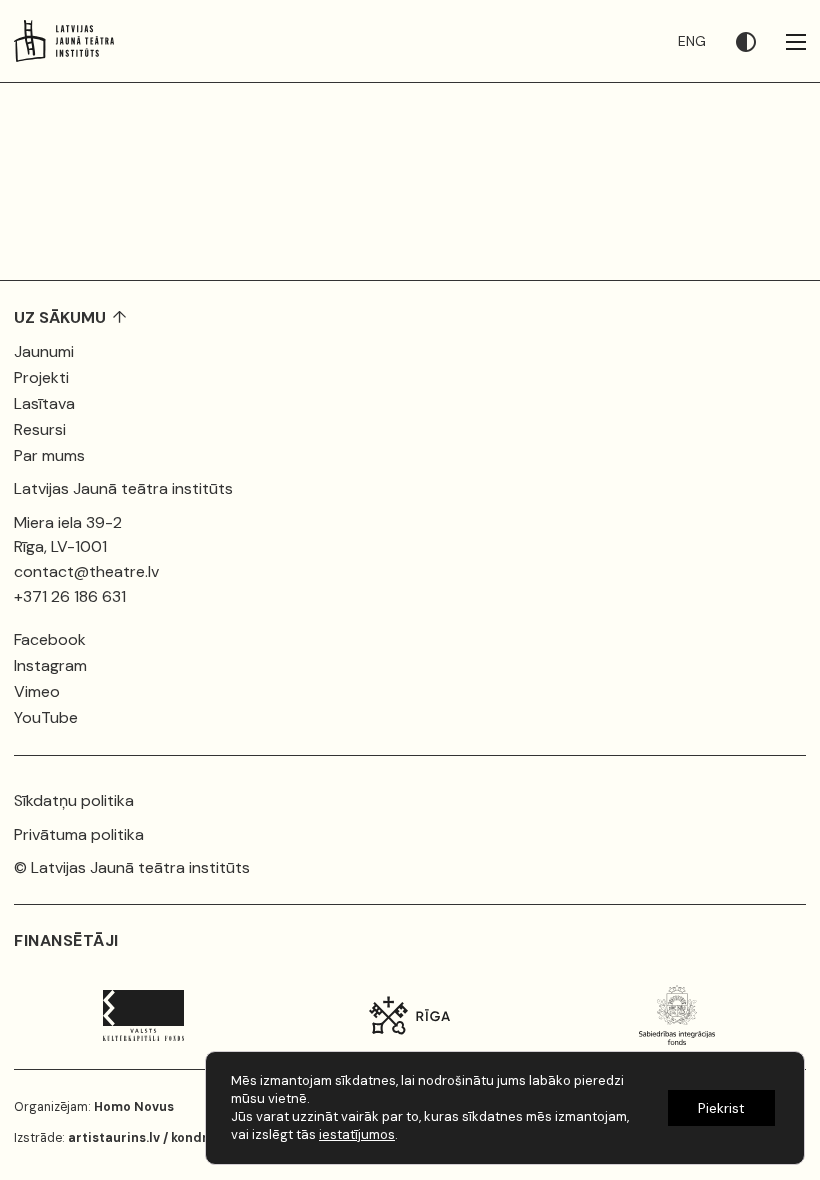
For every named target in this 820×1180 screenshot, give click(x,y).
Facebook (50, 639)
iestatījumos (357, 1134)
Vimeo (37, 691)
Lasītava (44, 403)
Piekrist (721, 1108)
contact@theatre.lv (86, 571)
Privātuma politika (79, 834)
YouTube (46, 717)
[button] (761, 41)
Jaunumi (44, 351)
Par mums (49, 455)
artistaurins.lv (114, 1138)
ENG (692, 41)
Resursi (40, 429)
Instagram (50, 665)
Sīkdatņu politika (74, 800)
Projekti (41, 377)
